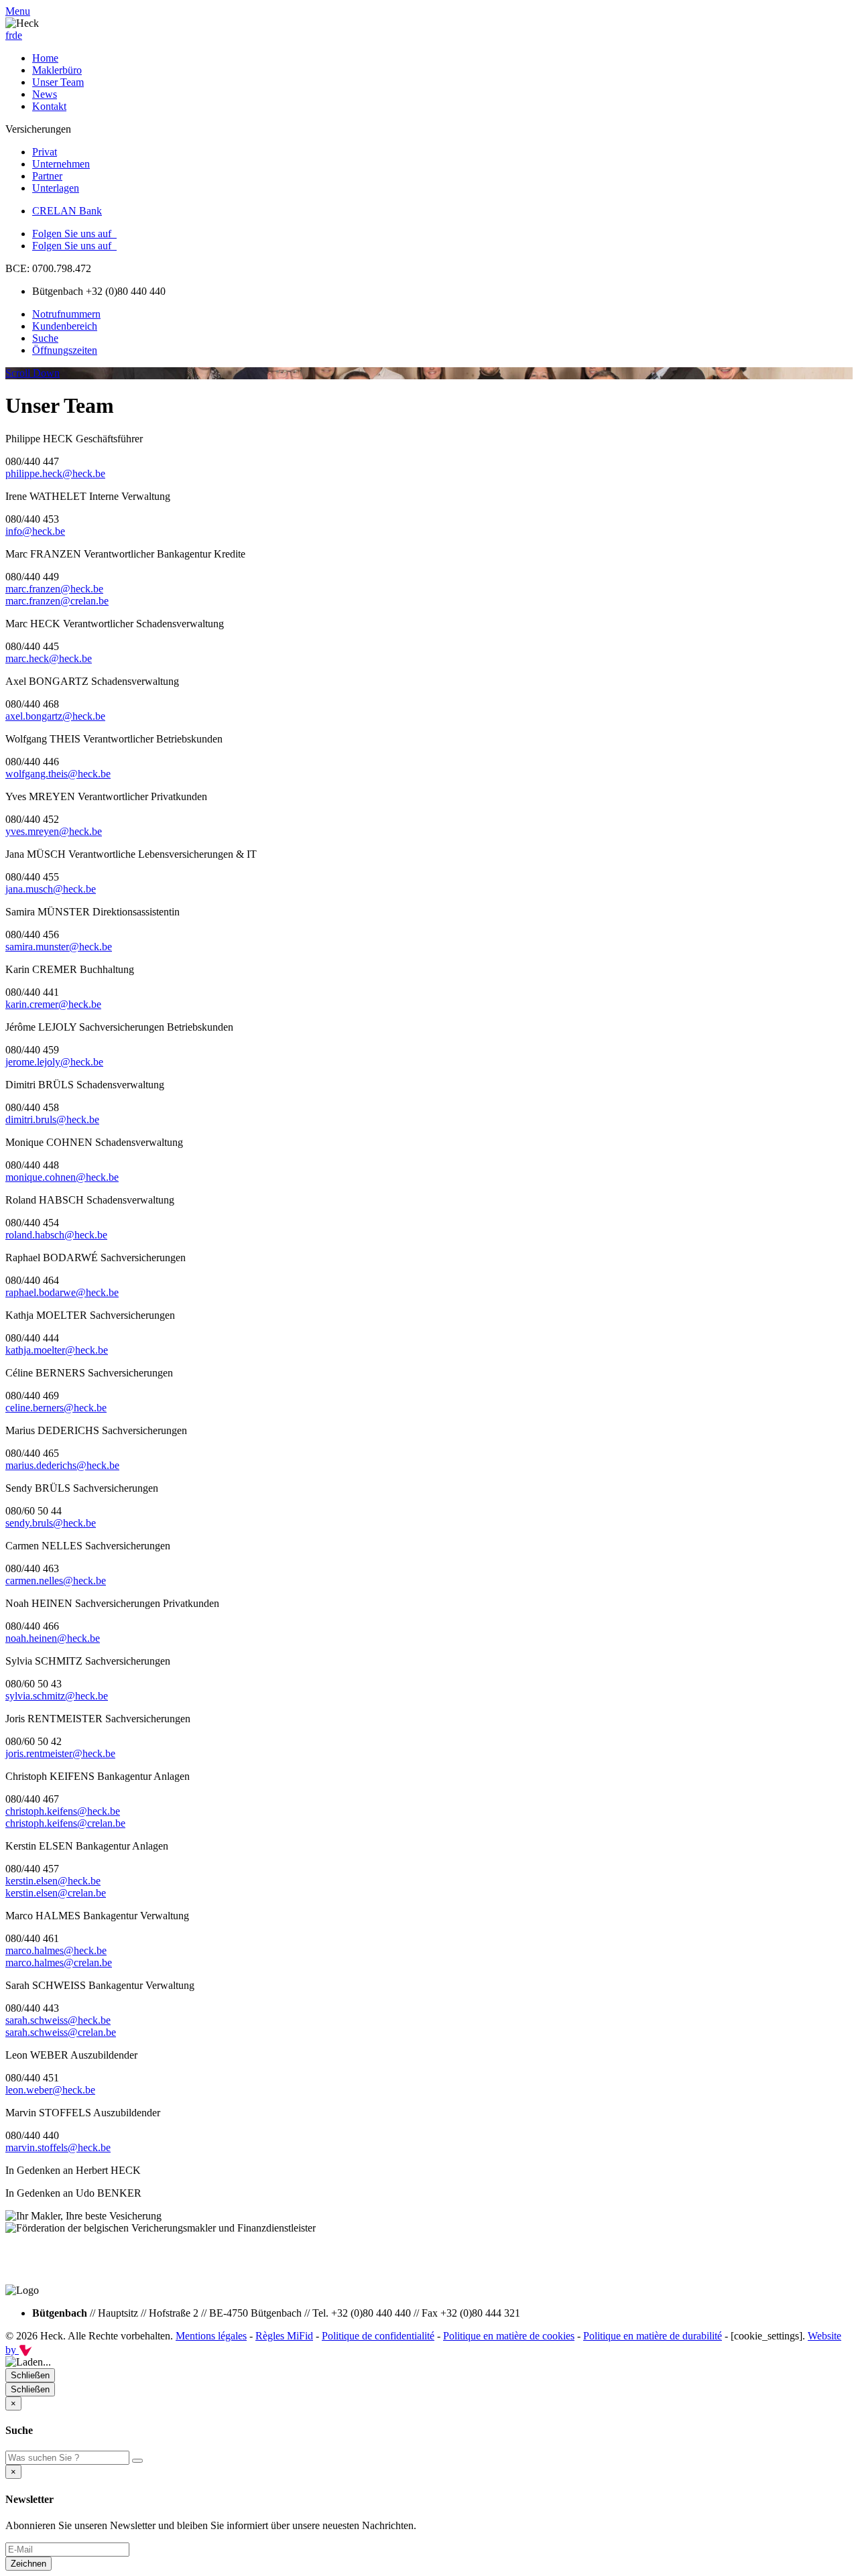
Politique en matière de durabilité (653, 2336)
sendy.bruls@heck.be (51, 1523)
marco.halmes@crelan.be (59, 1962)
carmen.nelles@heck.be (56, 1581)
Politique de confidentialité (378, 2336)
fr (9, 35)
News (45, 94)
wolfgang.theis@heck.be (58, 774)
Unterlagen (56, 188)
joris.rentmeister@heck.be (60, 1753)
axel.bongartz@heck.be (55, 716)
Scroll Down (33, 373)
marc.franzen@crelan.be (57, 601)
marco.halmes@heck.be (56, 1950)
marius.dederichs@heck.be (62, 1465)
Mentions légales (211, 2336)
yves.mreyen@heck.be (54, 831)
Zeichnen (28, 2564)
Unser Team (58, 82)
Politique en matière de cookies (509, 2336)
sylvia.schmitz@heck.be (57, 1696)
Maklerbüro (57, 70)
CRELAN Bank (67, 211)
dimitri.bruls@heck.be (52, 1119)
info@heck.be (35, 531)
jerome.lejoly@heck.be (54, 1062)
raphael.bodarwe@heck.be (62, 1292)
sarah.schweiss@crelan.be (61, 2032)
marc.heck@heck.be (49, 658)
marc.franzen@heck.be (54, 589)
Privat (45, 152)
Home (45, 58)
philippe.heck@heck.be (55, 473)
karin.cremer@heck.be (53, 1004)
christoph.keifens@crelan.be (65, 1823)
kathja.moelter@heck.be (57, 1350)
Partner (47, 176)
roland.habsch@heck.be (56, 1235)
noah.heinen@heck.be (53, 1638)
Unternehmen (61, 164)
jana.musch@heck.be (51, 889)
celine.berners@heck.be (56, 1408)
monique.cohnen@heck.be (62, 1177)
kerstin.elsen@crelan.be (56, 1893)
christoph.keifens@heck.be (63, 1811)
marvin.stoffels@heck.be (58, 2147)
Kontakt (49, 106)
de (17, 35)
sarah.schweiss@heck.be (58, 2020)
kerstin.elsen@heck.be (53, 1881)
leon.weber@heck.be (50, 2090)
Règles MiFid (284, 2336)
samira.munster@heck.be (59, 947)
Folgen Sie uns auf (74, 234)
